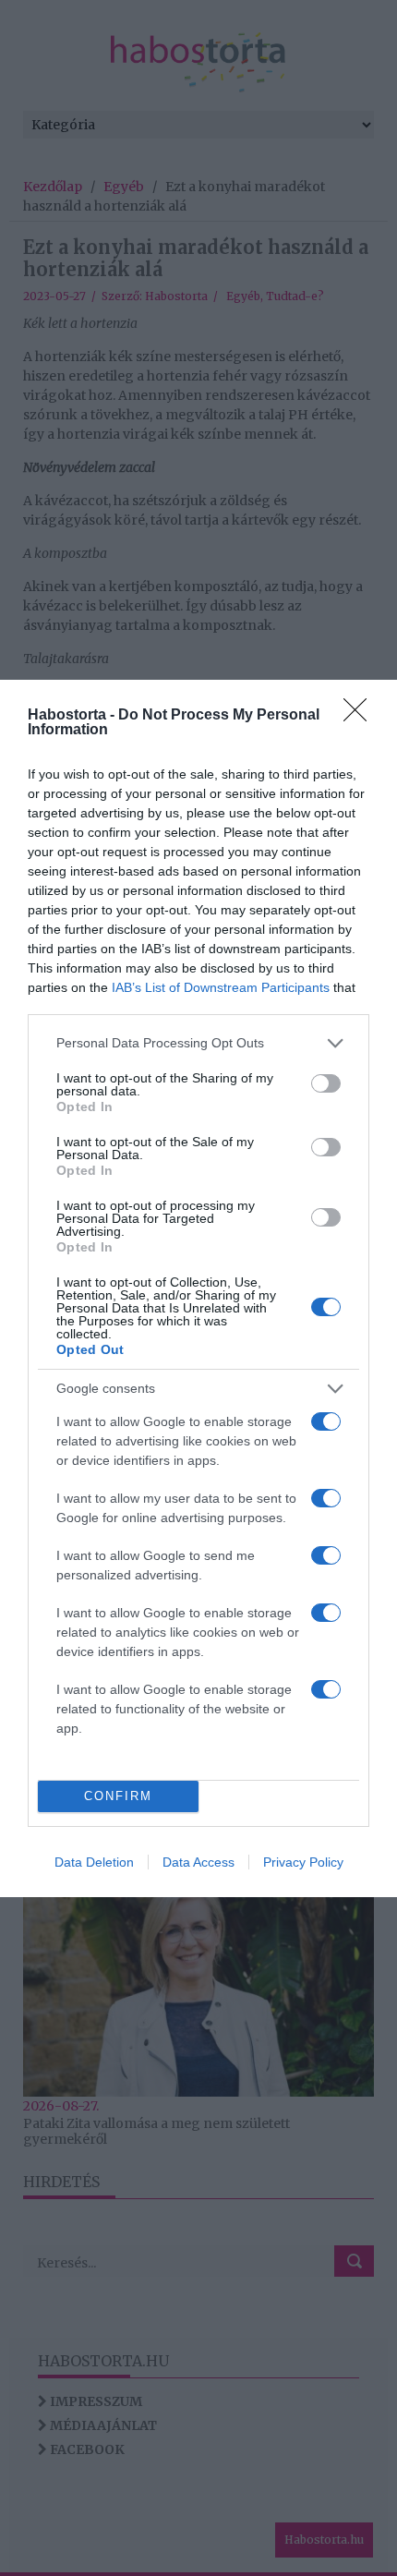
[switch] (326, 1083)
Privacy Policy (303, 1862)
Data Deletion (94, 1862)
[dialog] (198, 1288)
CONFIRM (118, 1796)
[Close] (361, 716)
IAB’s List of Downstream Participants (221, 987)
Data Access (198, 1862)
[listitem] (198, 1043)
